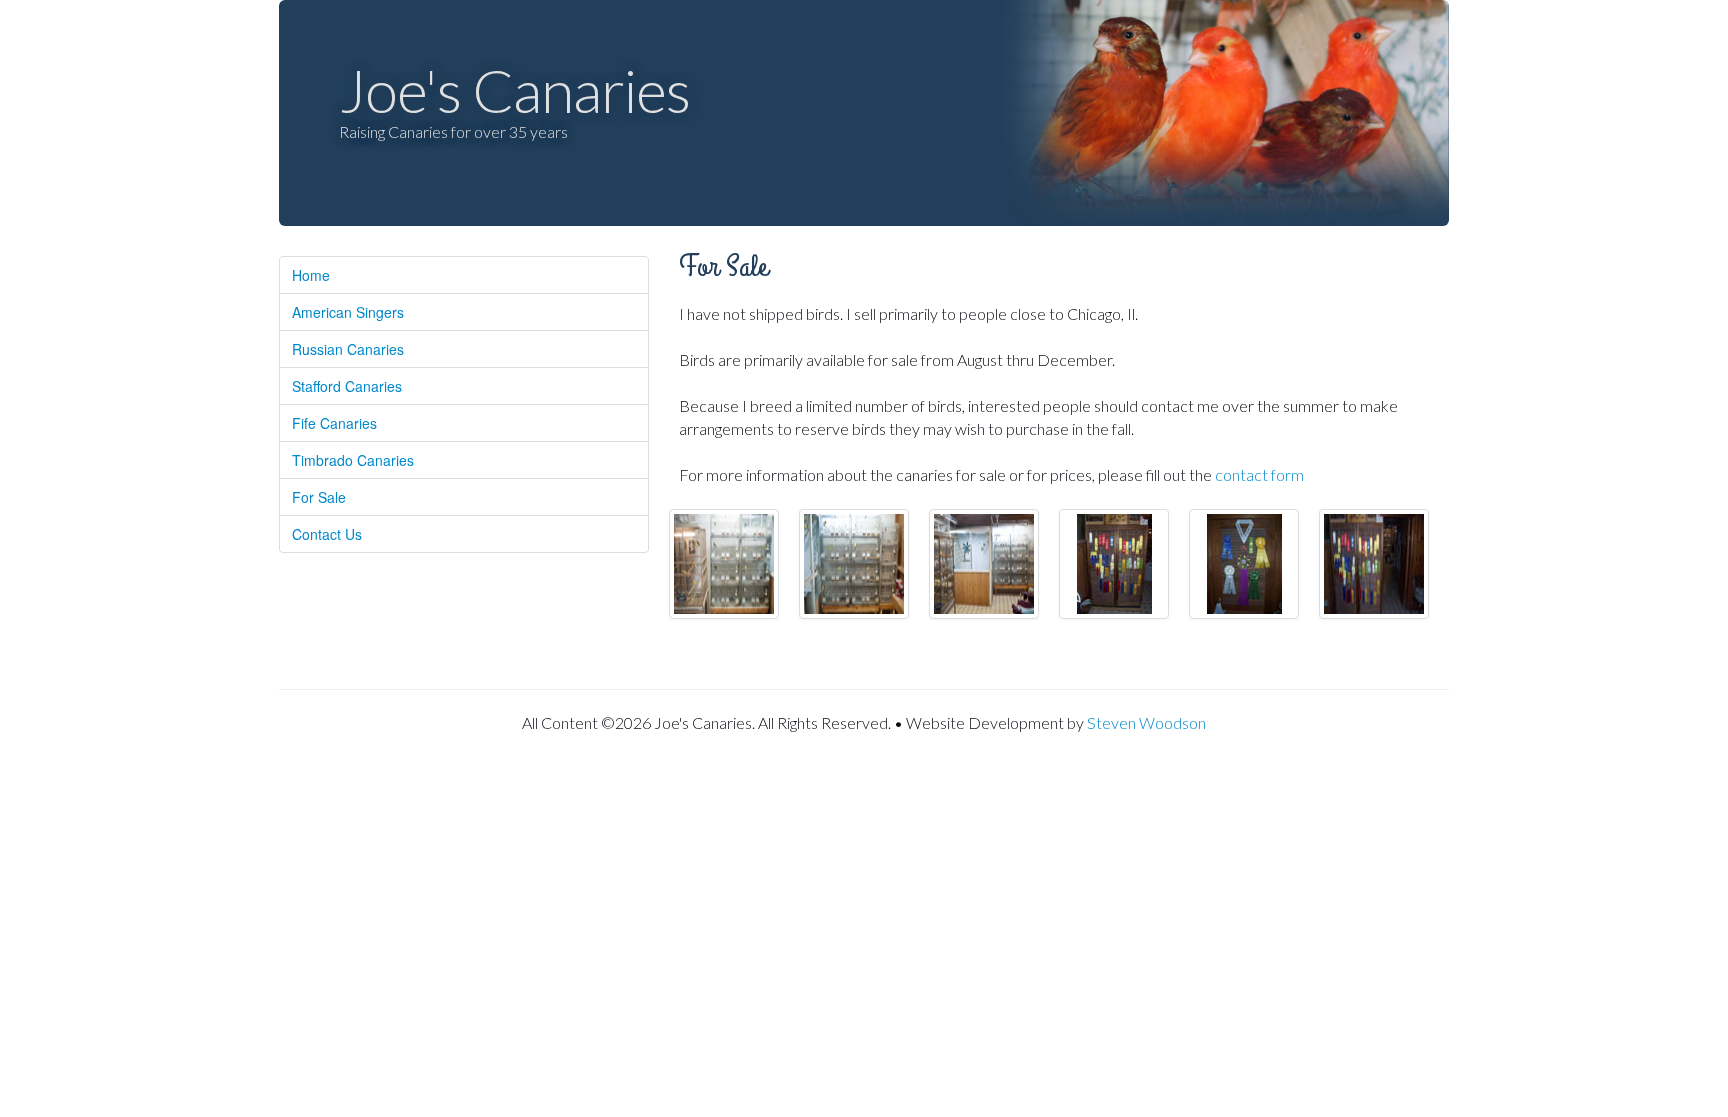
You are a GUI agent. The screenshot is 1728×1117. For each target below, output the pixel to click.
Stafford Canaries (347, 386)
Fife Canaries (334, 423)
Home (311, 275)
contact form (1259, 474)
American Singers (348, 312)
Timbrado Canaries (353, 460)
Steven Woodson (1146, 722)
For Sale (319, 497)
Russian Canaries (348, 349)
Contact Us (327, 534)
